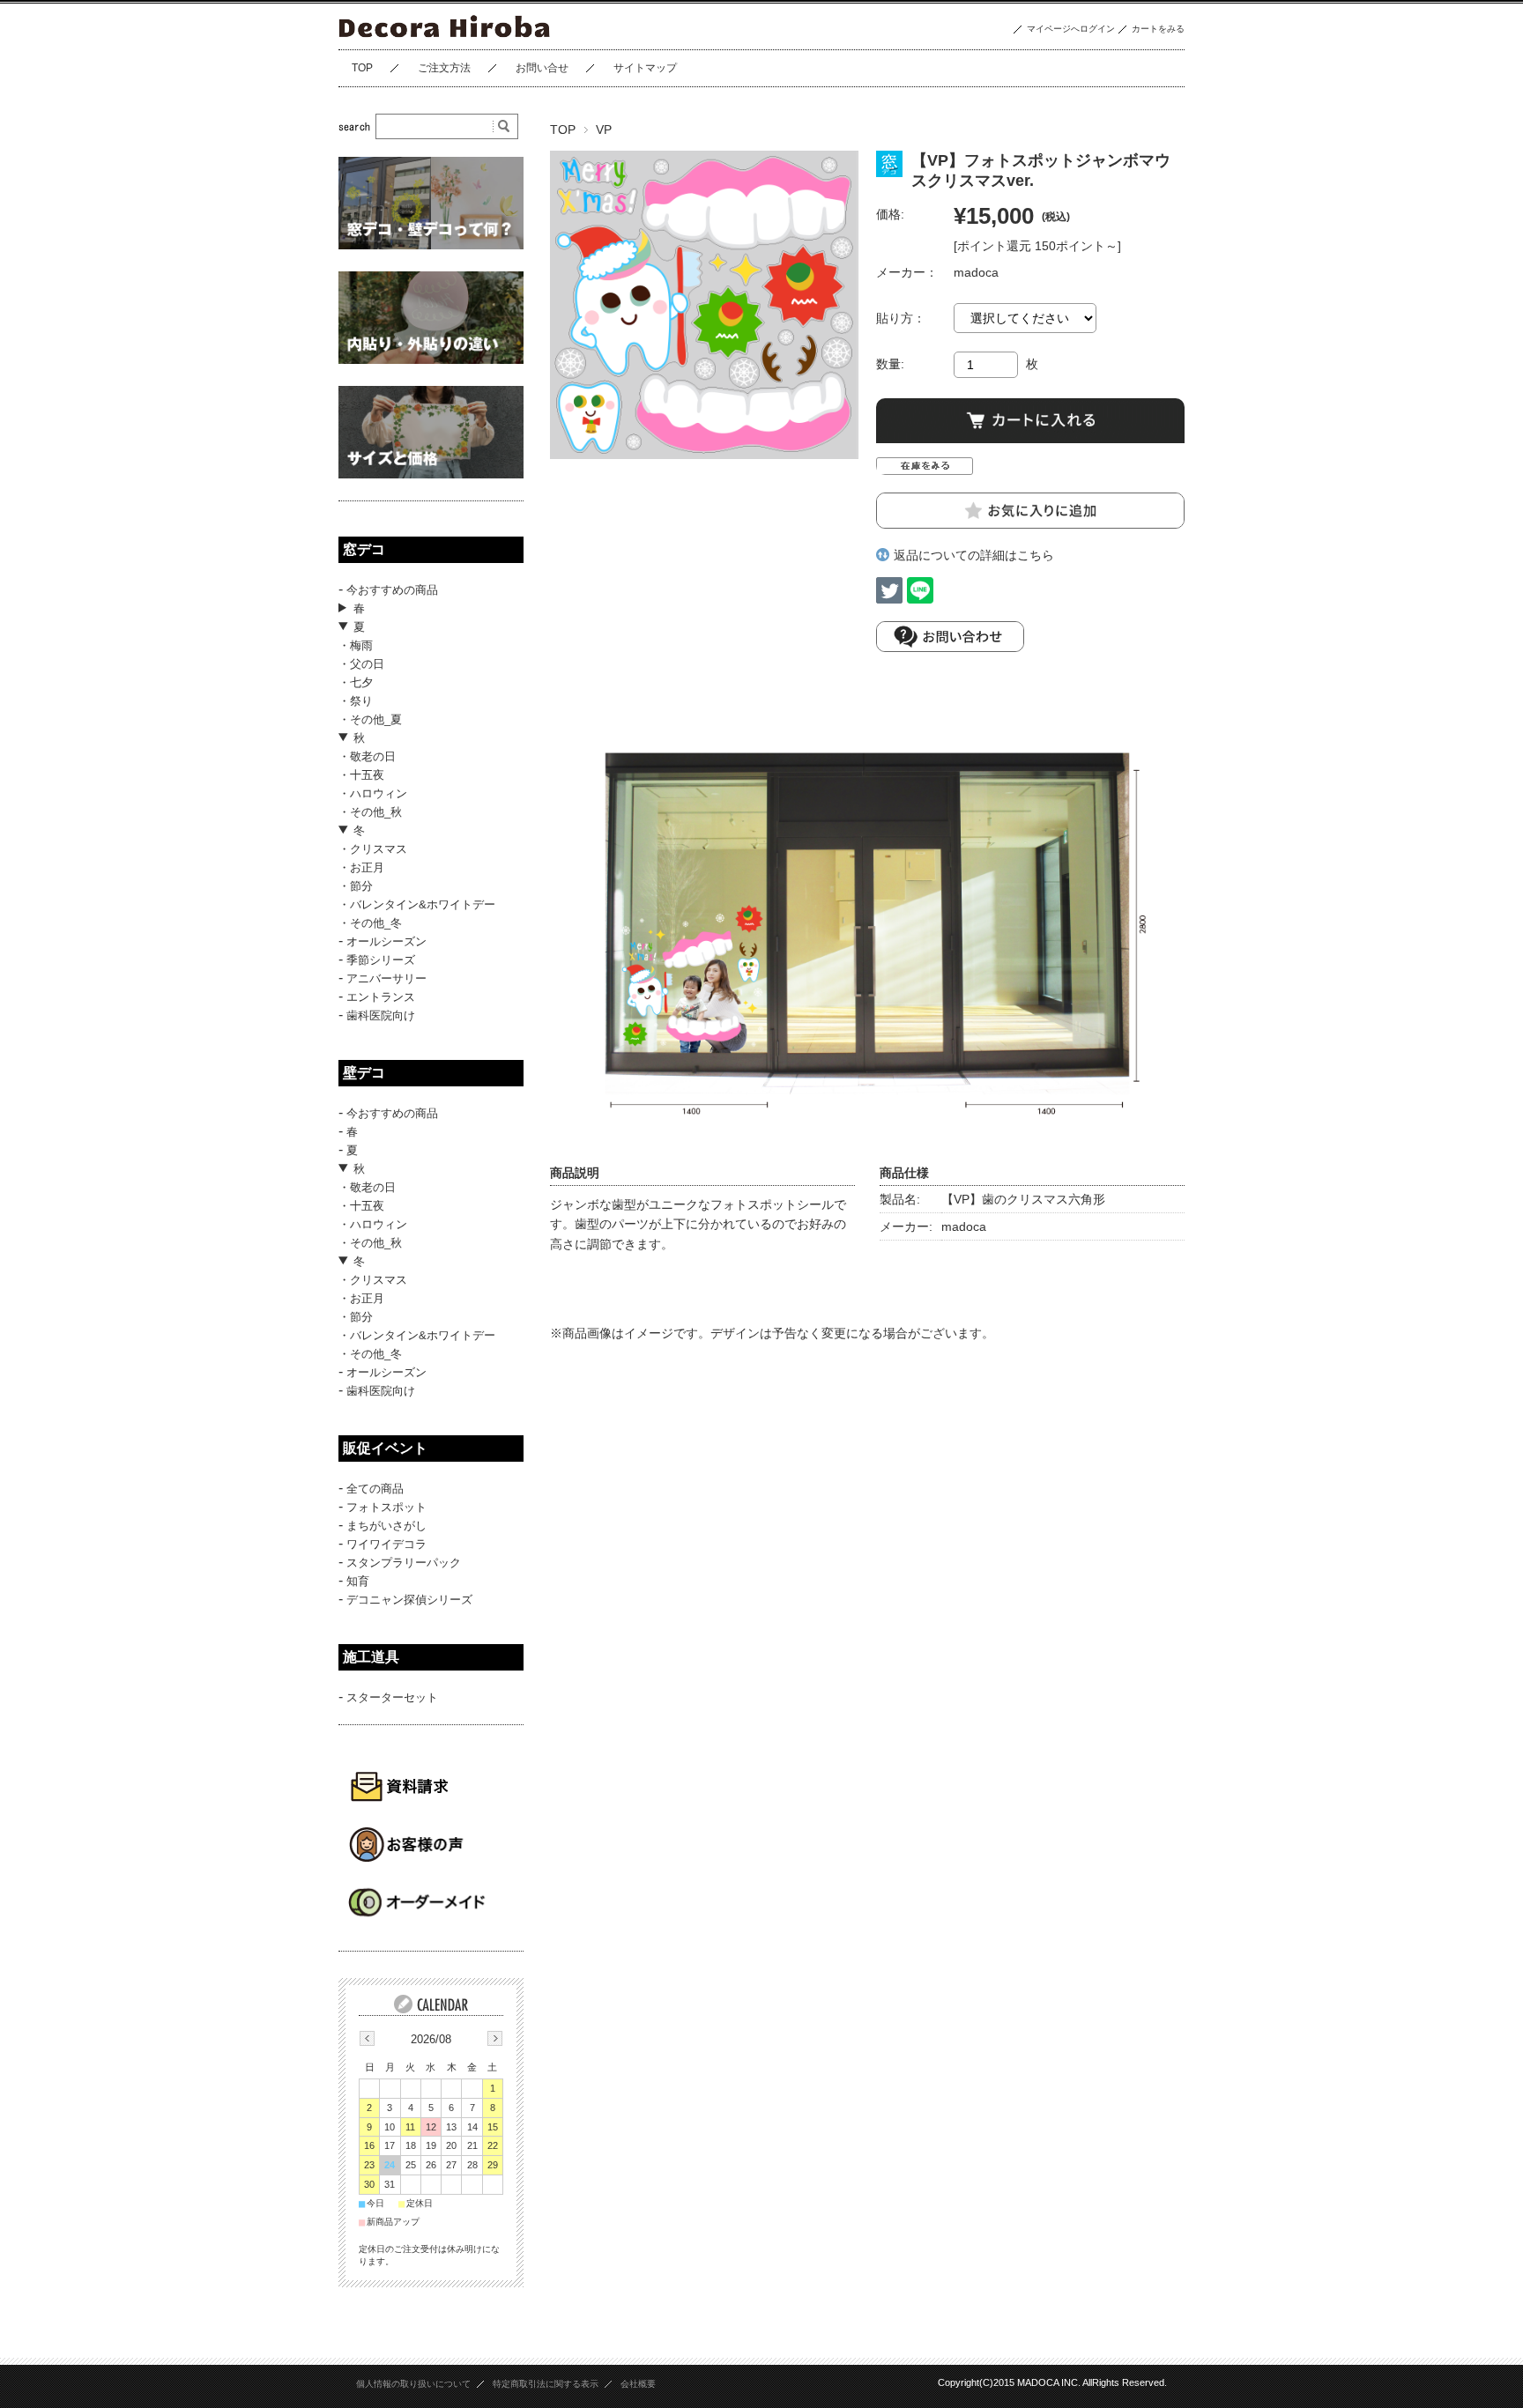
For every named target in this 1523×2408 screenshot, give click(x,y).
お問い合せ (542, 68)
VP (604, 130)
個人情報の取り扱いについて (413, 2384)
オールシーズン (386, 941)
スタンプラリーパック (404, 1563)
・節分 (356, 886)
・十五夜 (361, 775)
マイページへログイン (1071, 29)
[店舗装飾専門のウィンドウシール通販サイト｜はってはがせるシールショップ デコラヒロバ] (446, 36)
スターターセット (392, 1697)
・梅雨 (356, 645)
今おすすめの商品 (392, 590)
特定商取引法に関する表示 (546, 2384)
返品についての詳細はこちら (974, 555)
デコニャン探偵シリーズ (409, 1600)
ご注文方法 (444, 68)
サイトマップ (645, 68)
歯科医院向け (381, 1015)
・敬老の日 (367, 756)
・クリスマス (373, 849)
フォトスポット (386, 1507)
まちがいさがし (386, 1526)
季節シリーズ (381, 960)
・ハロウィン (373, 793)
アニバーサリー (386, 978)
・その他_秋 (370, 812)
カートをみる (1158, 29)
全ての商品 (375, 1489)
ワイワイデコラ (386, 1544)
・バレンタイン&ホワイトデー (417, 904)
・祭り (356, 701)
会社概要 (638, 2384)
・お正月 (361, 867)
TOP (362, 68)
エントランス (381, 997)
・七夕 (356, 682)
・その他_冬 (370, 923)
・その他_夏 (370, 719)
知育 (358, 1581)
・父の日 (361, 664)
